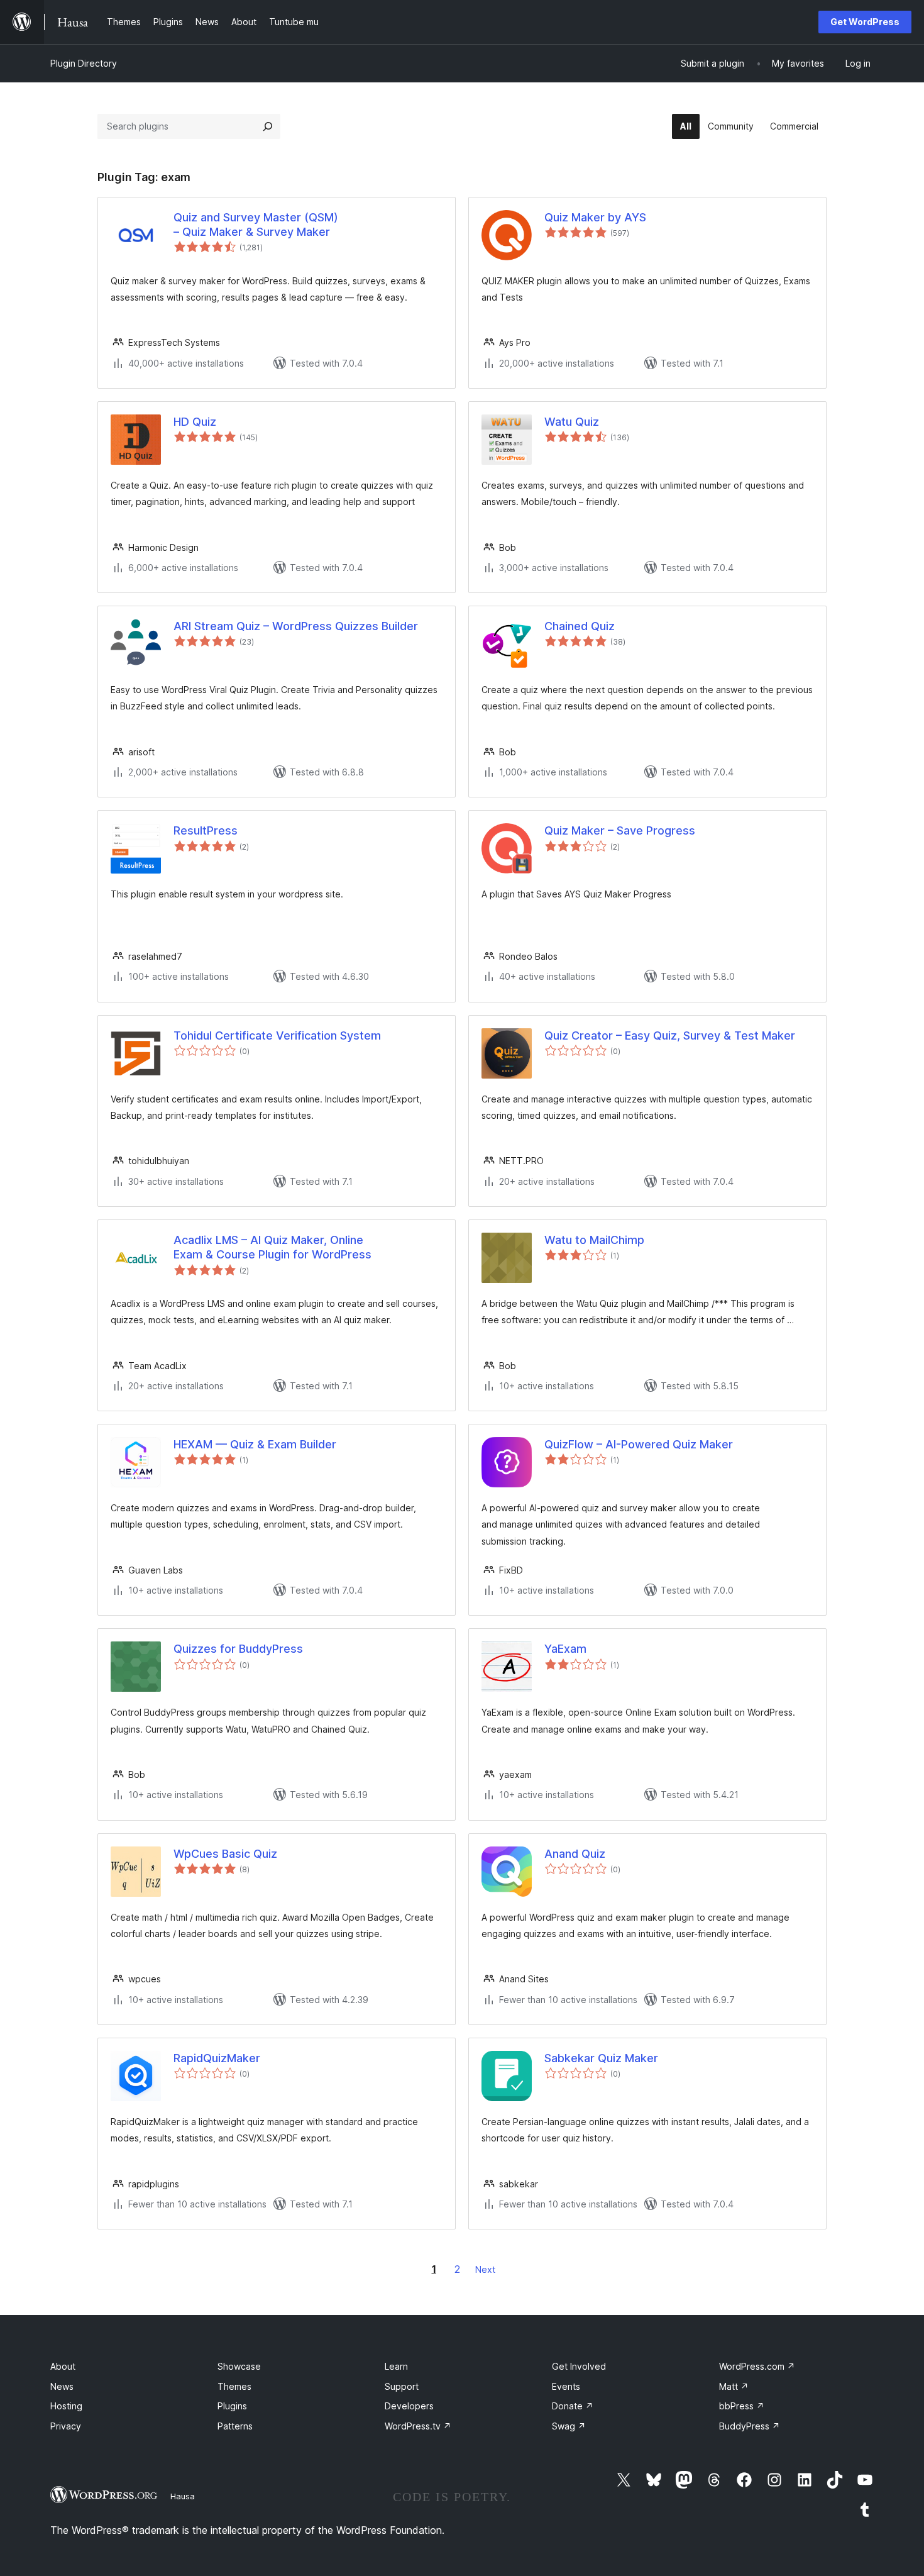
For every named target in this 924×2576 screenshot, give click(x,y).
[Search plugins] (268, 126)
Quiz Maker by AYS (595, 217)
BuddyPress (750, 2426)
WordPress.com (757, 2366)
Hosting (66, 2406)
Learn (396, 2366)
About (63, 2366)
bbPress (742, 2406)
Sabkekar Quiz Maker (601, 2058)
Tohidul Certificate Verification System (277, 1035)
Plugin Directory (84, 63)
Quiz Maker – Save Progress (620, 830)
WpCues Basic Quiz (225, 1854)
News (62, 2386)
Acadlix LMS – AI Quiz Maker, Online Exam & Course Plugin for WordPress (272, 1247)
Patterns (235, 2426)
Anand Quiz (575, 1854)
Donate (573, 2406)
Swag (569, 2426)
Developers (409, 2406)
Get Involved (579, 2366)
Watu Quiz (572, 422)
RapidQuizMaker (217, 2058)
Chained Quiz (580, 626)
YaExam (565, 1649)
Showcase (239, 2366)
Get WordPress (865, 22)
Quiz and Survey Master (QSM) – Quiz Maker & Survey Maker (256, 225)
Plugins (232, 2406)
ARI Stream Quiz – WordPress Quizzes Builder (296, 626)
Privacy (66, 2426)
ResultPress (206, 830)
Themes (234, 2386)
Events (566, 2386)
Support (402, 2386)
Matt (734, 2386)
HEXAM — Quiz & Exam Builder (255, 1444)
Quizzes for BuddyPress (238, 1649)
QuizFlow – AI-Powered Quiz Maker (639, 1444)
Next (485, 2269)
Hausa (183, 2496)
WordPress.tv (418, 2426)
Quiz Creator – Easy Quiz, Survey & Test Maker (670, 1035)
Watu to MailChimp (594, 1240)
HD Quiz (195, 422)
